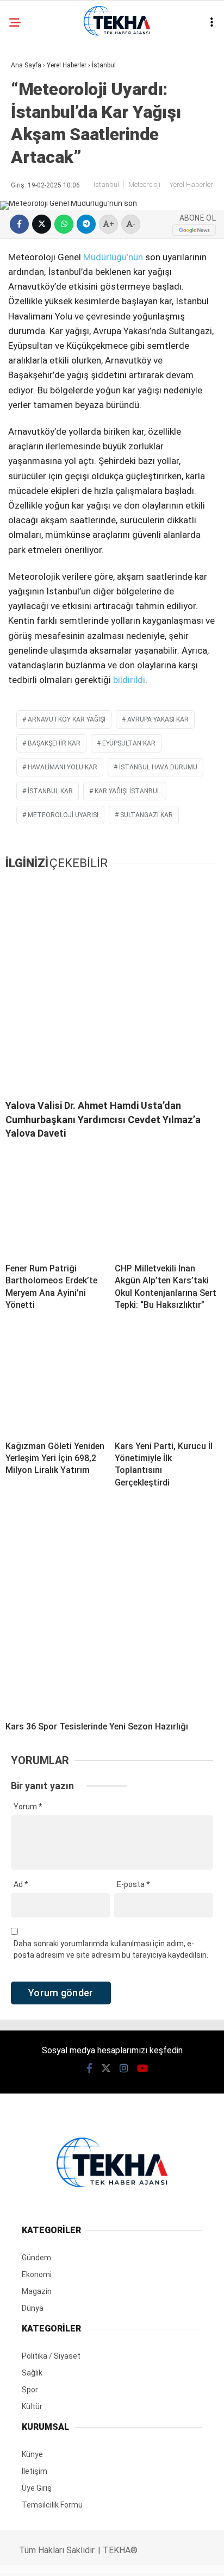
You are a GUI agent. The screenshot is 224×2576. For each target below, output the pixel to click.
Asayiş (29, 89)
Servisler (36, 288)
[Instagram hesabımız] (107, 2558)
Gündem (32, 112)
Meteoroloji (42, 244)
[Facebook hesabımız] (37, 2558)
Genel (28, 133)
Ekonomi (33, 156)
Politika (33, 177)
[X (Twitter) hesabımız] (72, 2558)
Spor (26, 265)
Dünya (28, 221)
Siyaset (32, 200)
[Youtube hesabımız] (142, 2558)
